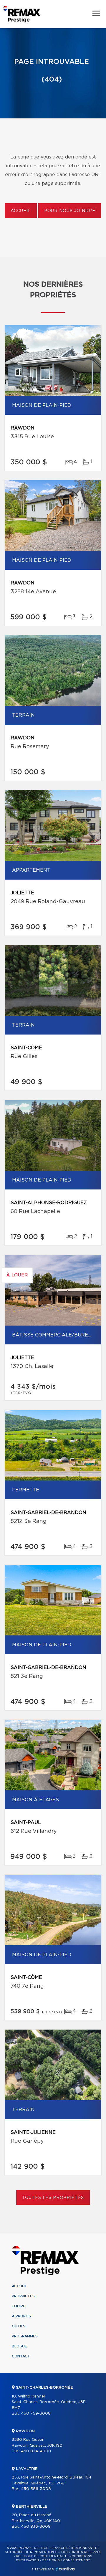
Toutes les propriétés (53, 2198)
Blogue (19, 2346)
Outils (19, 2326)
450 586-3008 (36, 2489)
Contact (21, 2356)
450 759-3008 (36, 2414)
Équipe (19, 2306)
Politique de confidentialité (42, 2556)
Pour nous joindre (70, 211)
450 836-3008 (36, 2527)
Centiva (65, 2569)
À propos (21, 2316)
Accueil (21, 211)
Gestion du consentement (66, 2560)
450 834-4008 (36, 2451)
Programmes (25, 2336)
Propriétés (23, 2296)
